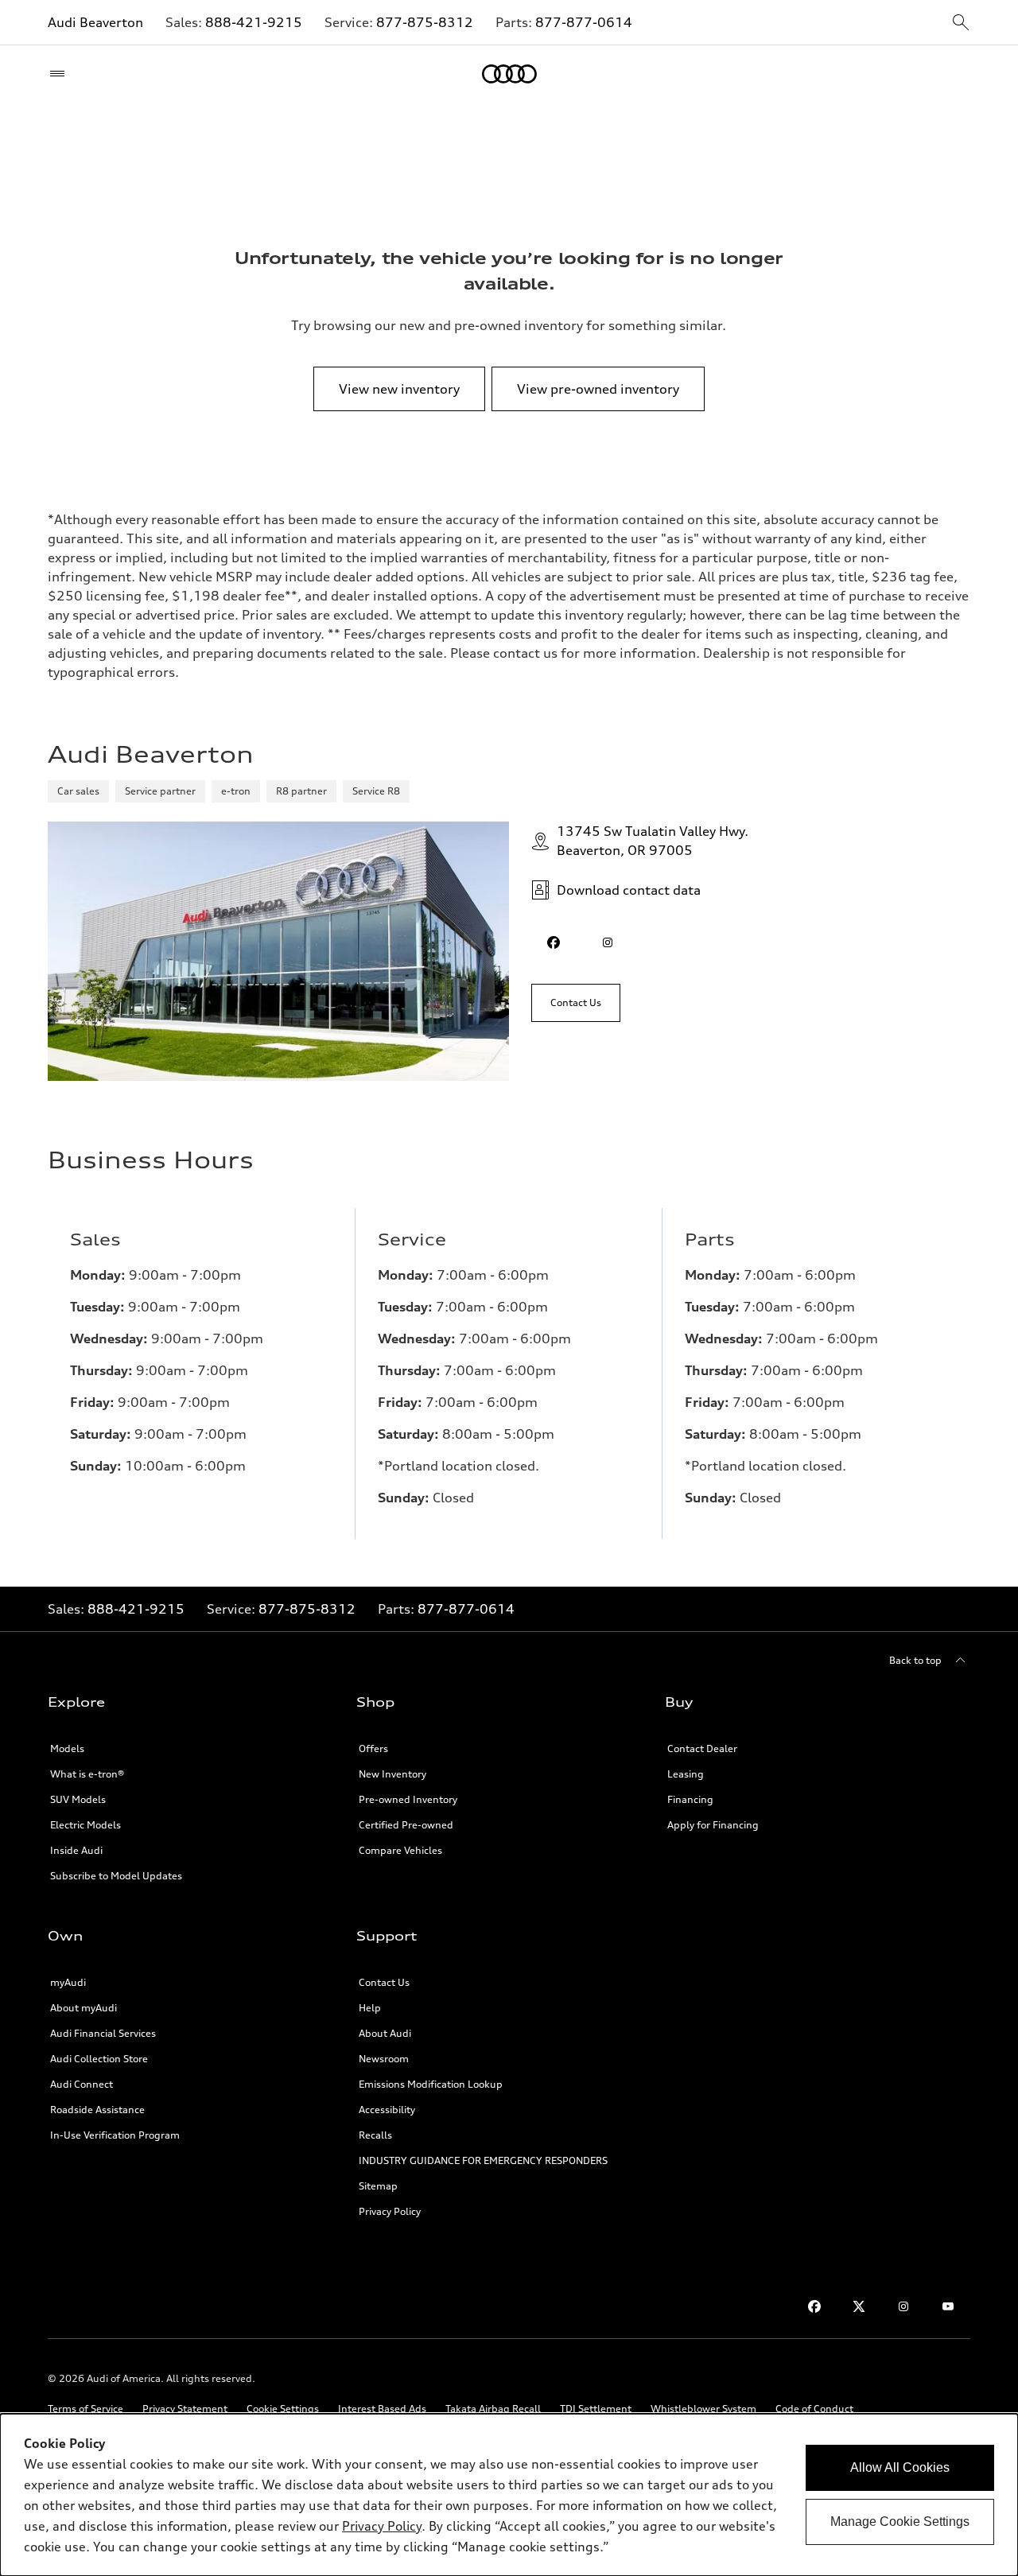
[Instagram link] (903, 2306)
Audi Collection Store (99, 2059)
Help (370, 2008)
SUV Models (78, 1799)
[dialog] (509, 2495)
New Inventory (392, 1774)
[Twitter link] (859, 2306)
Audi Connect (82, 2084)
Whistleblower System (703, 2409)
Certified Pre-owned (406, 1825)
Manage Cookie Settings (900, 2522)
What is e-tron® (87, 1774)
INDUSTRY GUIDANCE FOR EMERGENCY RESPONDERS (483, 2160)
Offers (373, 1748)
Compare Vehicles (400, 1850)
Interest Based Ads (382, 2409)
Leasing (686, 1774)
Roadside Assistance (97, 2110)
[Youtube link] (948, 2306)
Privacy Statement (185, 2409)
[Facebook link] (814, 2306)
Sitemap (378, 2186)
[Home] (509, 74)
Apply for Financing (713, 1825)
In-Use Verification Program (115, 2135)
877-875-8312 (425, 22)
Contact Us (384, 1982)
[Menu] (61, 74)
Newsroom (384, 2059)
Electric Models (85, 1825)
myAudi (68, 1982)
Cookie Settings (283, 2409)
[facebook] (554, 942)
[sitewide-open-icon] (961, 23)
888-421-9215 (254, 22)
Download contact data (629, 890)
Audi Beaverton (95, 22)
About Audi (385, 2033)
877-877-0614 (584, 22)
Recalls (375, 2135)
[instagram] (608, 942)
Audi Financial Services (103, 2033)
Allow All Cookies (900, 2467)
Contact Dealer (702, 1748)
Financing (690, 1799)
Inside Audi (76, 1850)
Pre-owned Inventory (408, 1799)
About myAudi (84, 2008)
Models (67, 1748)
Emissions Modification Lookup (431, 2084)
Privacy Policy (390, 2211)
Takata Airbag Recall (493, 2409)
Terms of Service (85, 2409)
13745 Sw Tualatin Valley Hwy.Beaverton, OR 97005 (653, 841)
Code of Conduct (814, 2409)
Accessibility (387, 2110)
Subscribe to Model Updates (116, 1876)
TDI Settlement (596, 2409)
